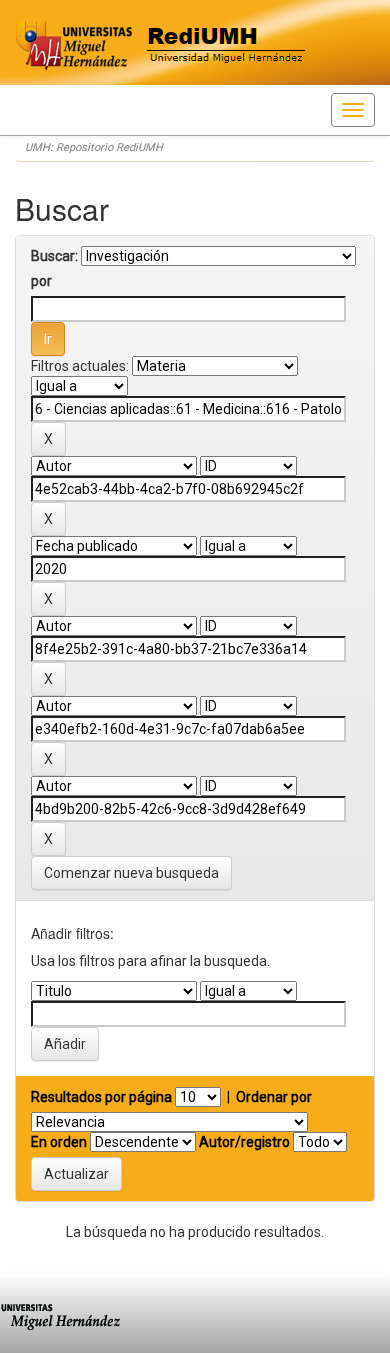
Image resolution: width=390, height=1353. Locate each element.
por (41, 281)
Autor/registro (244, 1142)
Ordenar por (274, 1097)
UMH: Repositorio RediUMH (94, 147)
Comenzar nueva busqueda (131, 873)
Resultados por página (101, 1097)
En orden (59, 1142)
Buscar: (54, 256)
